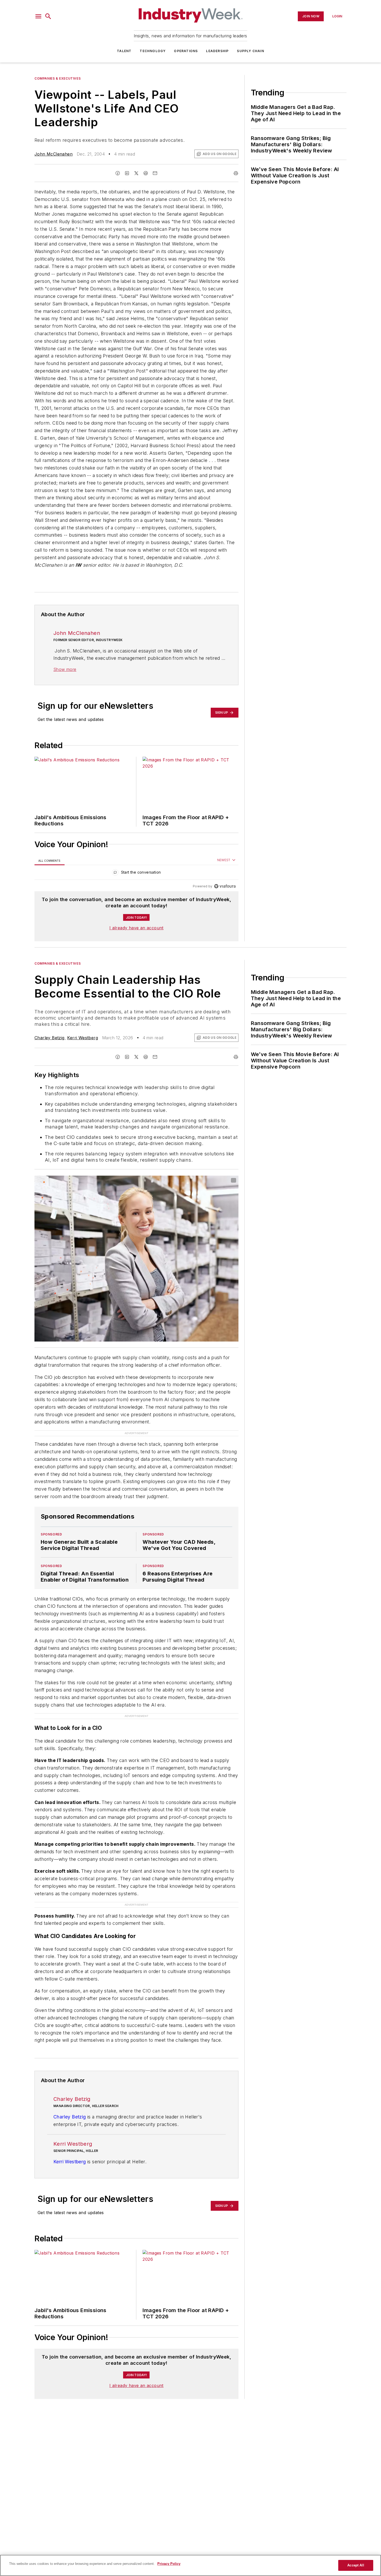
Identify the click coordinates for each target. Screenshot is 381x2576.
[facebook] (118, 173)
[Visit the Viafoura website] (225, 886)
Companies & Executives (58, 78)
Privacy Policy (169, 2564)
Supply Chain (250, 51)
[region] (136, 873)
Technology (153, 51)
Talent (124, 51)
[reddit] (146, 173)
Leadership (217, 51)
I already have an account (136, 928)
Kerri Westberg (83, 1038)
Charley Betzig (50, 1038)
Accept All (356, 2565)
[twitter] (136, 173)
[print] (236, 173)
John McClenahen (54, 154)
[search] (48, 16)
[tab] (50, 861)
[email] (155, 173)
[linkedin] (127, 173)
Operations (186, 51)
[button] (38, 16)
